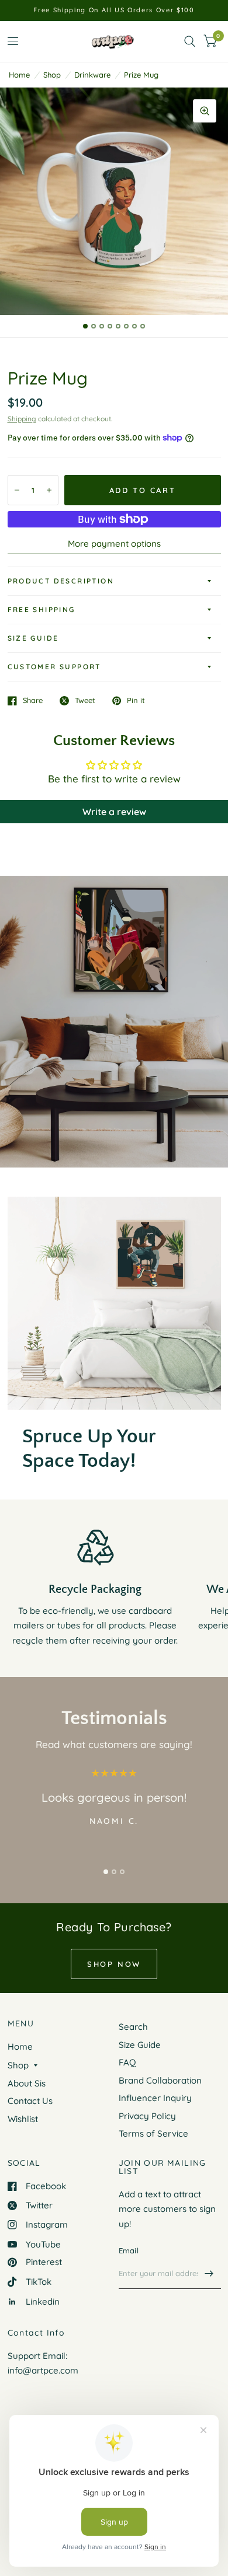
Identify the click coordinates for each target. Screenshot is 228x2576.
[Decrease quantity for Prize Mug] (17, 490)
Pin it (136, 701)
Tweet (85, 701)
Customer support (54, 667)
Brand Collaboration (160, 2080)
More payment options (114, 543)
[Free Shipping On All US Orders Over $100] (114, 10)
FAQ (127, 2062)
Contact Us (30, 2101)
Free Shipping (42, 609)
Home (19, 75)
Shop (52, 75)
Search (133, 2027)
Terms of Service (153, 2133)
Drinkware (92, 75)
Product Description (61, 581)
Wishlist (23, 2119)
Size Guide (33, 638)
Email (129, 2250)
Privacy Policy (147, 2116)
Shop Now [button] (114, 1964)
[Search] (190, 41)
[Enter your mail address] (209, 2274)
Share (33, 701)
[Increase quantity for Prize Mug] (49, 490)
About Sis (27, 2083)
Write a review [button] (114, 812)
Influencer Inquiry (155, 2098)
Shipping (22, 419)
